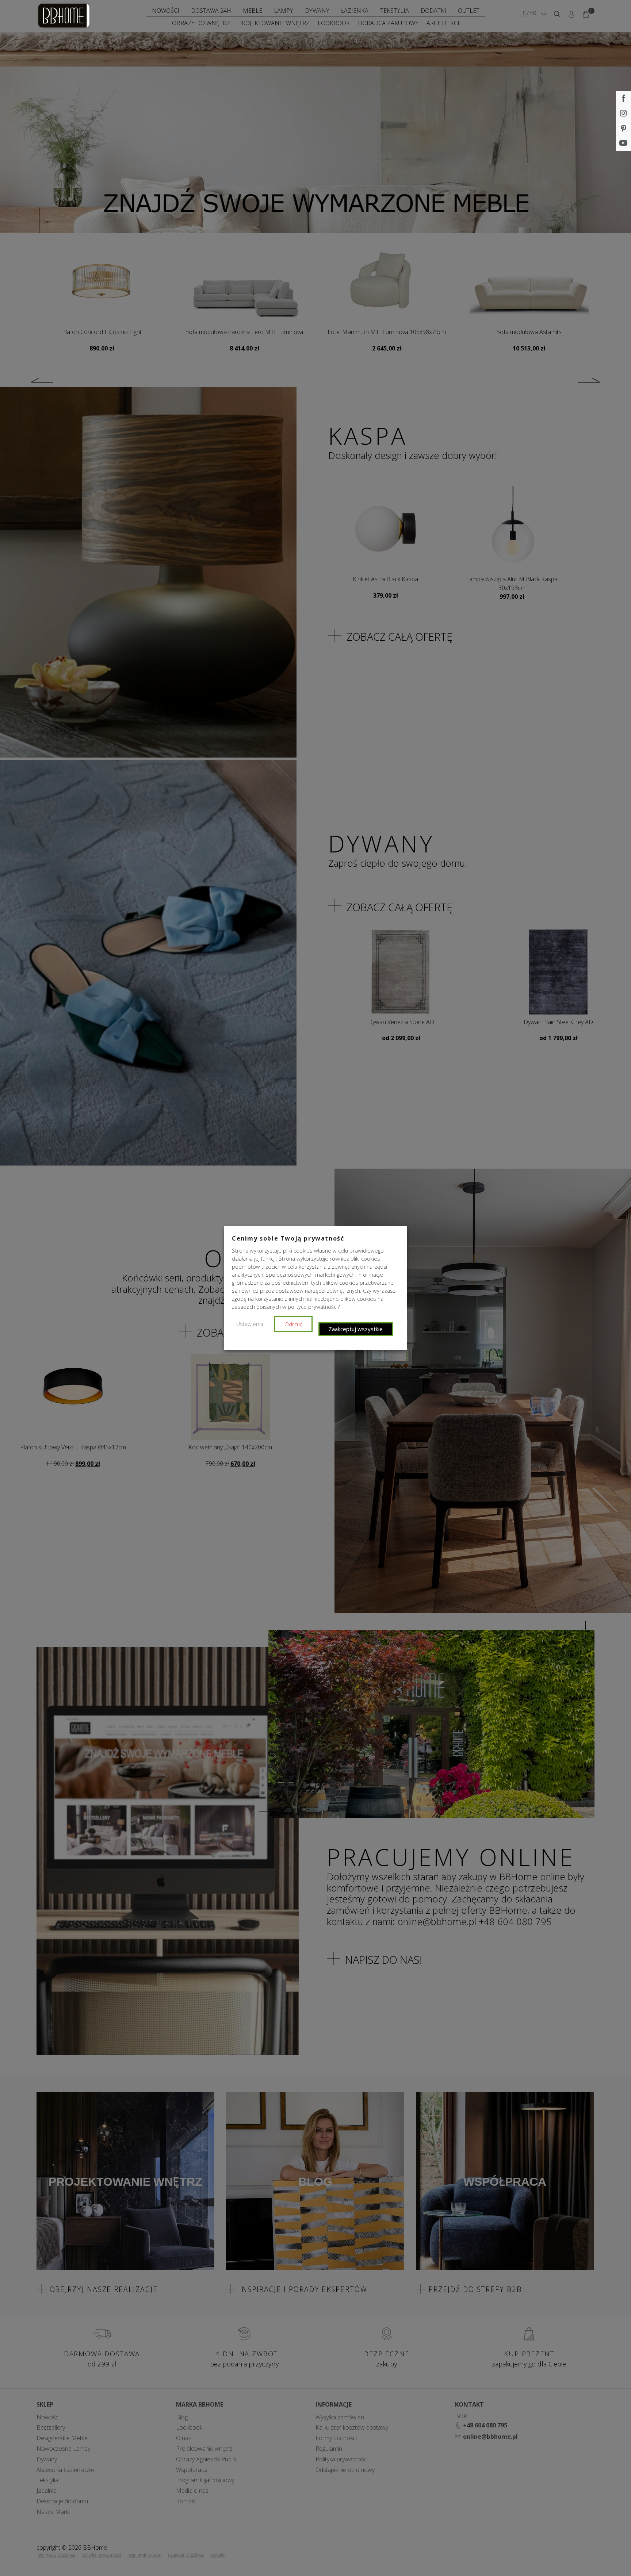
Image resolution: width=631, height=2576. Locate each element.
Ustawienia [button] (250, 1324)
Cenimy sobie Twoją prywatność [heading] (288, 1238)
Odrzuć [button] (293, 1324)
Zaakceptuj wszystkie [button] (356, 1329)
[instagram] (624, 114)
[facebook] (624, 99)
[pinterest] (624, 129)
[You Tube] (624, 143)
